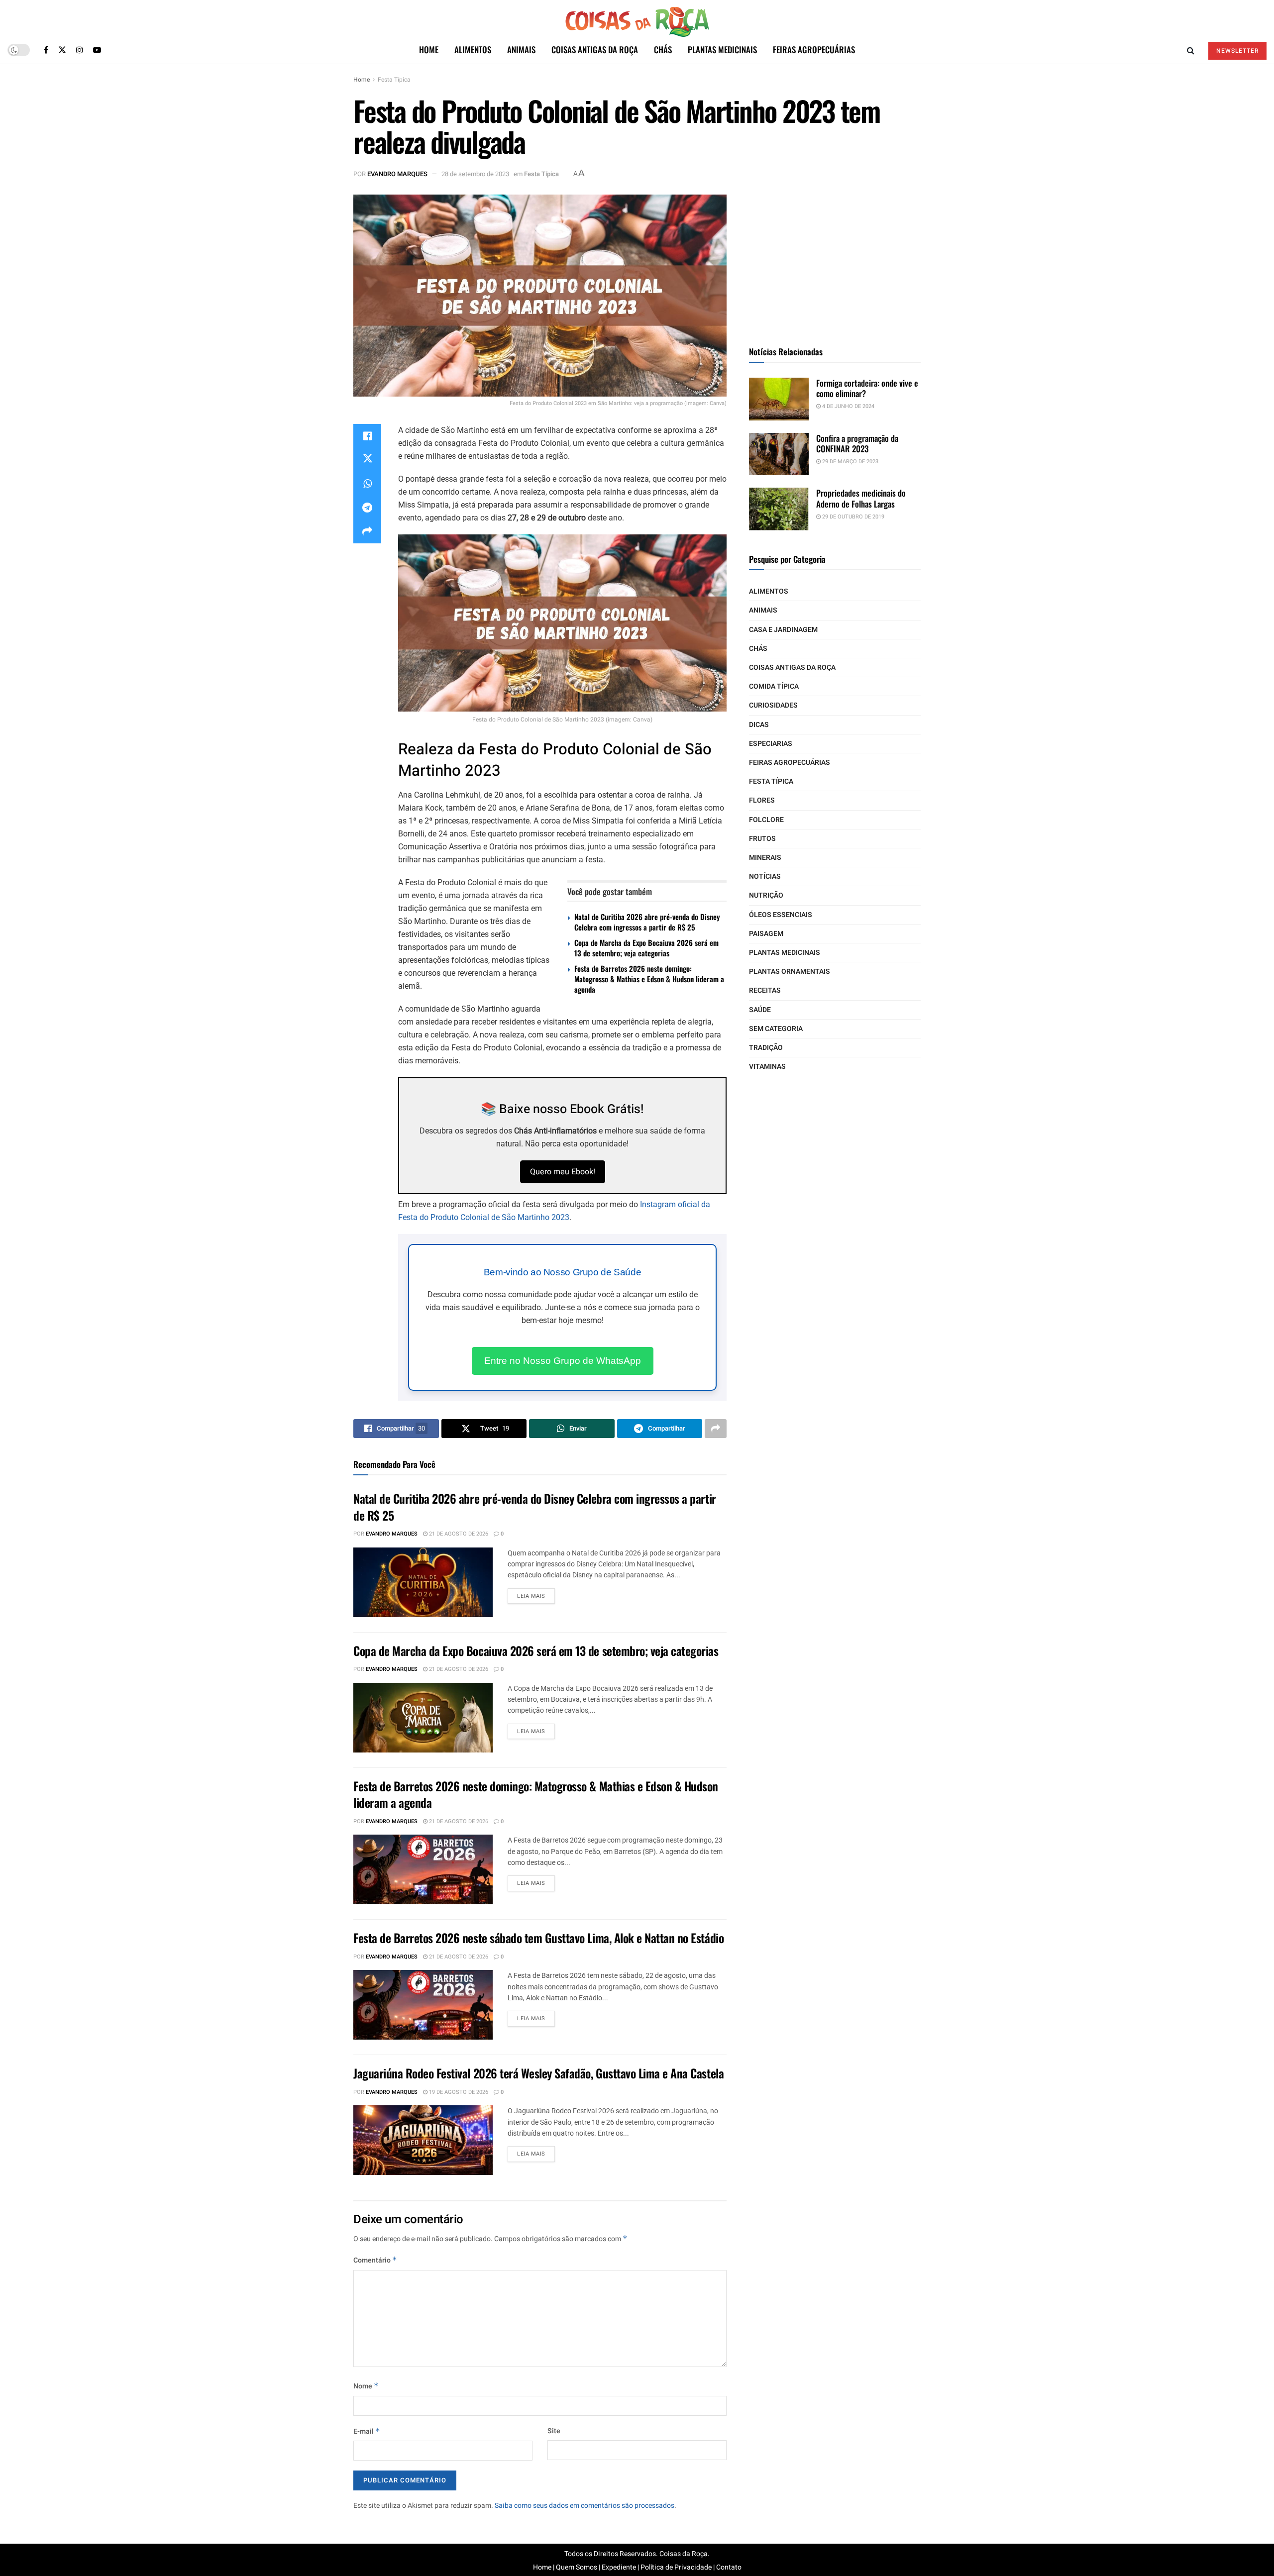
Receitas (765, 990)
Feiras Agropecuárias (814, 50)
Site (554, 2431)
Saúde (760, 1010)
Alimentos (473, 50)
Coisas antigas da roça (595, 50)
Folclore (766, 820)
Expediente (619, 2567)
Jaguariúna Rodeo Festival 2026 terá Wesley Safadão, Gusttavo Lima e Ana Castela (538, 2073)
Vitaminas (767, 1067)
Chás (663, 50)
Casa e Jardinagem (783, 630)
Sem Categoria (776, 1029)
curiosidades (773, 705)
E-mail (367, 2431)
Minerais (765, 858)
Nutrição (766, 895)
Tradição (766, 1048)
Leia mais (531, 1596)
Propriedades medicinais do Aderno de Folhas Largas (861, 498)
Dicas (759, 725)
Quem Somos (577, 2567)
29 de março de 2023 (849, 462)
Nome (366, 2386)
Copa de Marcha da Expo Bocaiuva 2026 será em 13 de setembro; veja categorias (646, 948)
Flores (762, 800)
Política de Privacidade (676, 2567)
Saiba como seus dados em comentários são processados (584, 2506)
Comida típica (774, 686)
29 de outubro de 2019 (852, 517)
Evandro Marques (397, 174)
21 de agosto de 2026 (458, 1534)
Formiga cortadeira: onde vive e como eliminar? (867, 388)
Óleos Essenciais (781, 915)
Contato (729, 2567)
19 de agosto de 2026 (458, 2092)
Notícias (765, 876)
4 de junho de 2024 (848, 406)
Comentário (375, 2260)
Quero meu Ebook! (563, 1172)
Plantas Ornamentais (790, 972)
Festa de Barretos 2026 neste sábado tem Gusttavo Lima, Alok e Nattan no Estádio (538, 1938)
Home (429, 50)
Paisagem (766, 934)
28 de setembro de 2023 (475, 174)
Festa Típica (394, 80)
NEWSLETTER (1237, 51)
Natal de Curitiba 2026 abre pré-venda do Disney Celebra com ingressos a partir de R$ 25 (647, 922)
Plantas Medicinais (722, 50)
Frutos (762, 839)
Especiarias (771, 744)
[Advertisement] (835, 257)
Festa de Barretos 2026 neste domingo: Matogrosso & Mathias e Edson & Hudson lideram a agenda (649, 979)
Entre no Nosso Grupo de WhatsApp (563, 1361)
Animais (521, 50)
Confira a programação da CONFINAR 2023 (857, 443)
